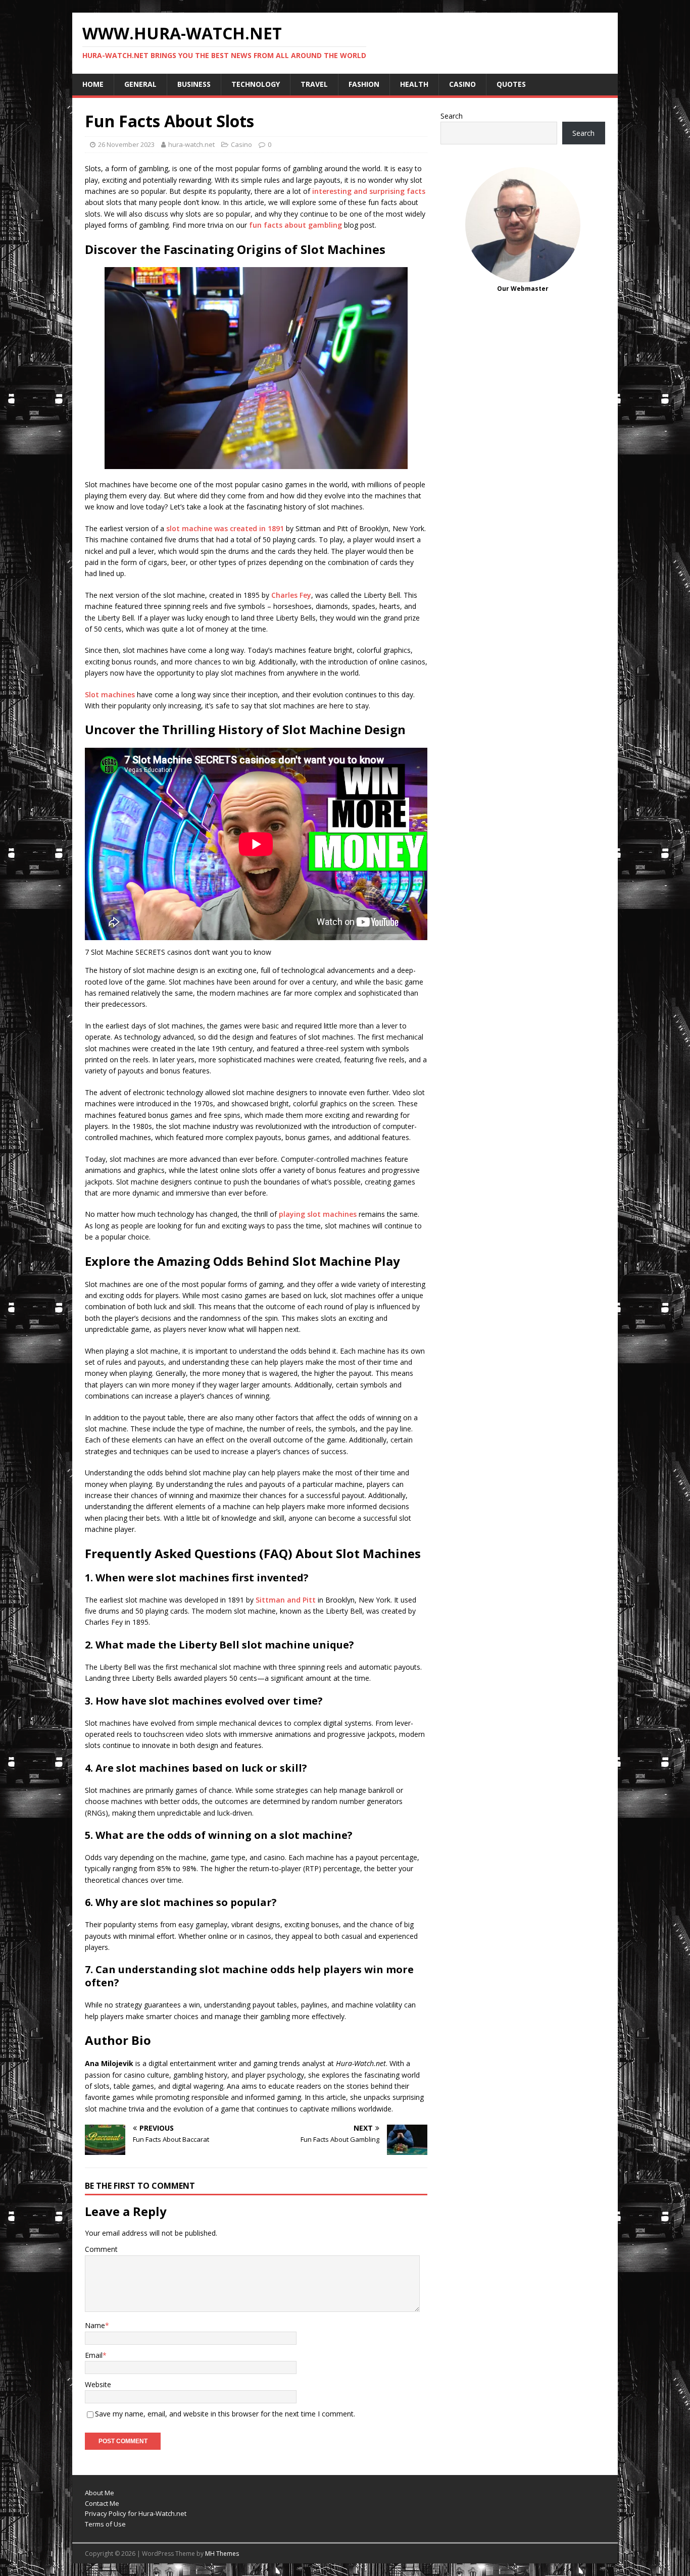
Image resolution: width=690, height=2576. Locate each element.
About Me (100, 2493)
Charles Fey (291, 595)
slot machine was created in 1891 (225, 528)
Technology (256, 84)
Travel (314, 84)
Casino (462, 84)
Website (98, 2384)
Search (452, 116)
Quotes (511, 84)
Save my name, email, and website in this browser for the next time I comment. (225, 2414)
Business (194, 84)
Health (414, 84)
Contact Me (102, 2503)
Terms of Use (105, 2524)
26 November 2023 (126, 144)
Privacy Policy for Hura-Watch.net (136, 2513)
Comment (101, 2249)
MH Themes (222, 2554)
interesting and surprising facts (369, 191)
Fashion (364, 84)
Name (95, 2325)
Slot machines (110, 694)
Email (94, 2355)
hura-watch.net (191, 144)
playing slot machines (318, 1214)
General (140, 84)
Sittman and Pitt (286, 1600)
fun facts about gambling (295, 225)
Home (93, 84)
